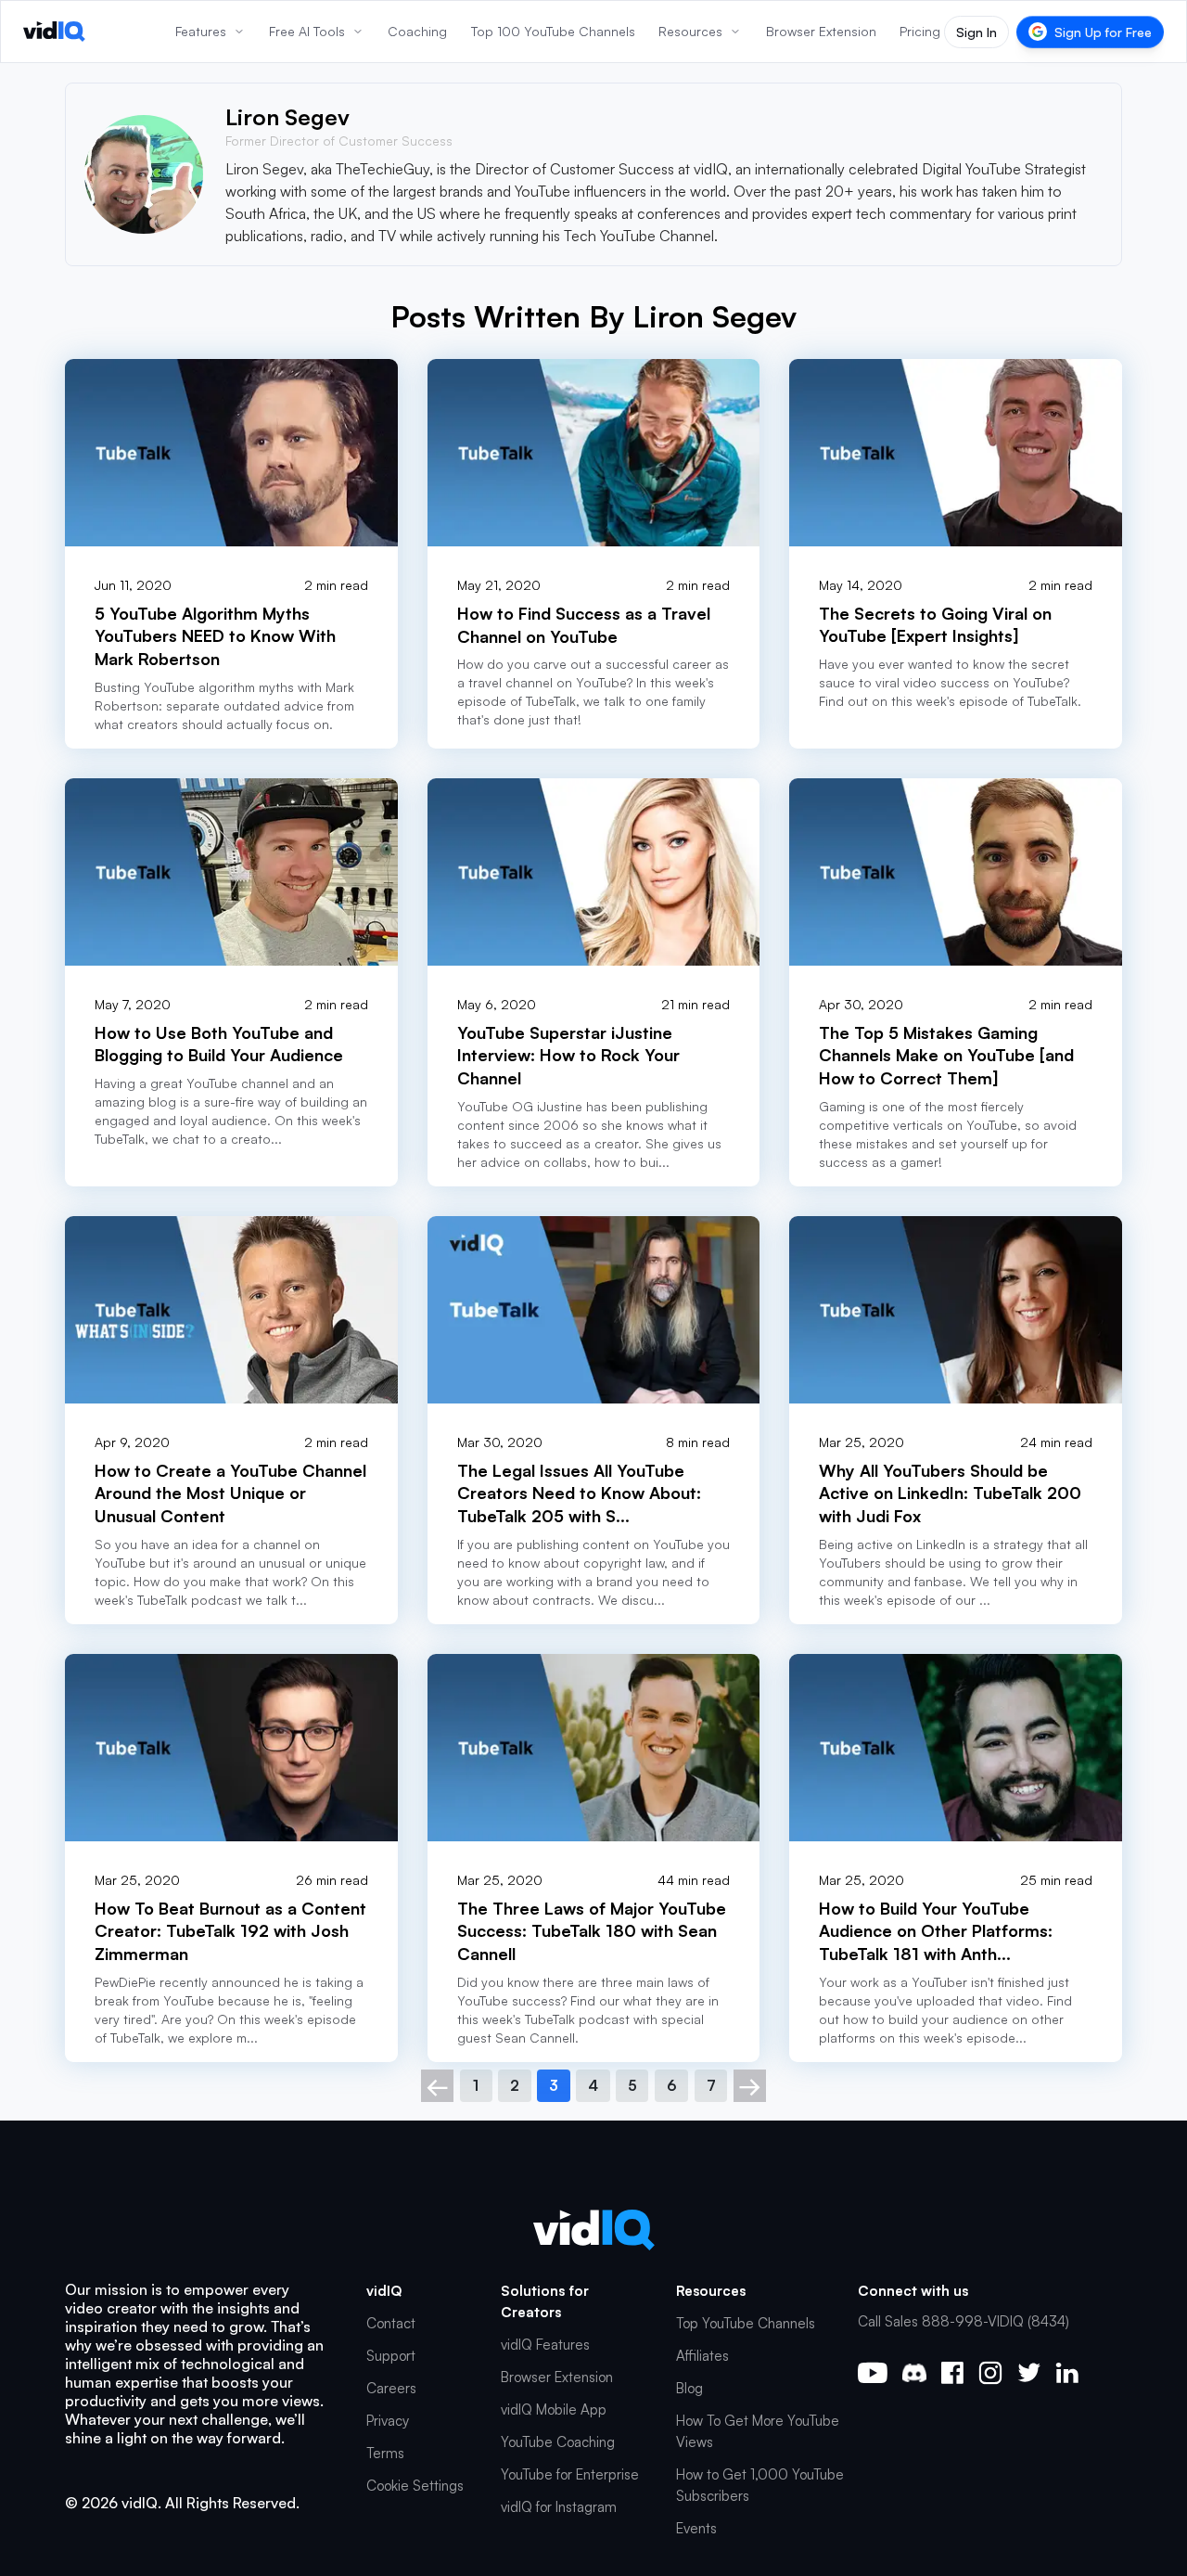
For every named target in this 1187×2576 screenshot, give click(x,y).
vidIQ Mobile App (554, 2409)
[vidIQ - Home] (54, 32)
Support (391, 2356)
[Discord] (914, 2373)
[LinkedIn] (1067, 2372)
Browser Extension (557, 2377)
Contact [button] (391, 2323)
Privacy (388, 2421)
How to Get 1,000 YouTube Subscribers (760, 2485)
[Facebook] (952, 2373)
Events (696, 2528)
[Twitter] (1029, 2372)
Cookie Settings (415, 2486)
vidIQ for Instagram (559, 2507)
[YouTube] (873, 2373)
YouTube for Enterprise (570, 2474)
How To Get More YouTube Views (758, 2431)
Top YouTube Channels (746, 2323)
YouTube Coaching (558, 2442)
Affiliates (702, 2356)
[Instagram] (990, 2373)
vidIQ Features (545, 2345)
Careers (391, 2388)
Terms (385, 2453)
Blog (689, 2388)
